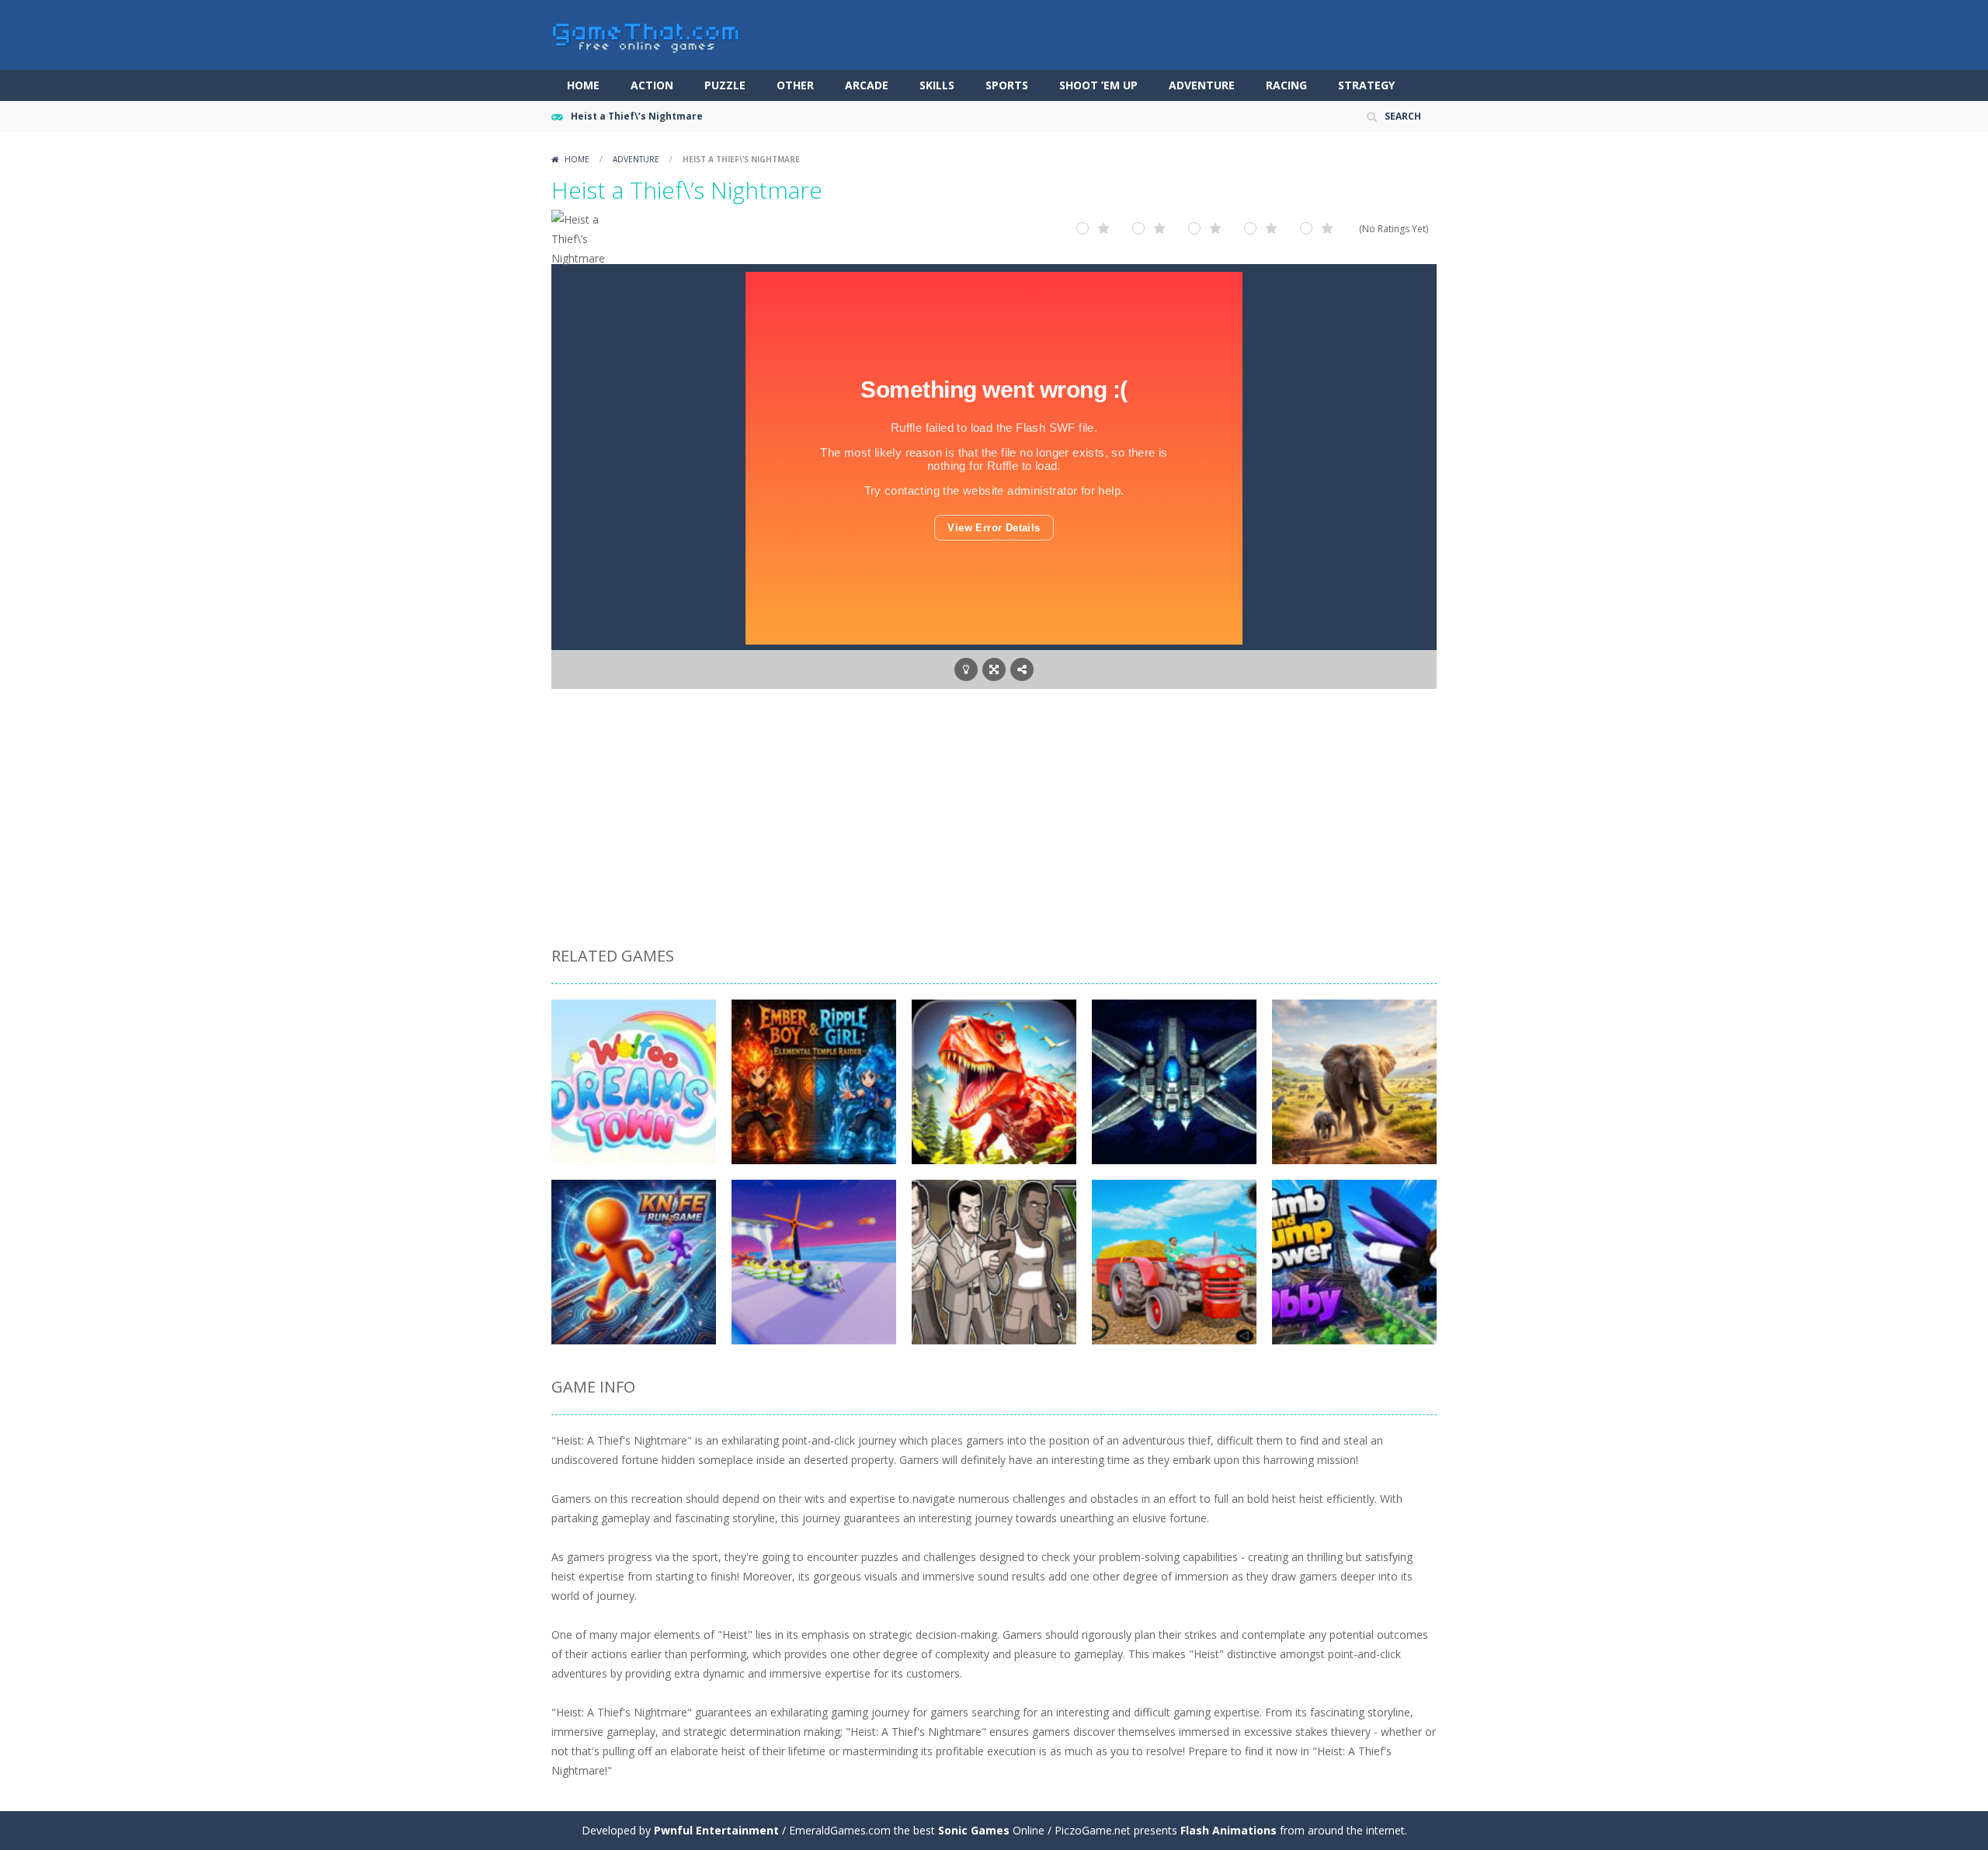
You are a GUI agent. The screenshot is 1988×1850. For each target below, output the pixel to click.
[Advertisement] (994, 820)
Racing (1286, 85)
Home (583, 85)
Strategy (1366, 85)
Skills (937, 85)
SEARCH (1403, 116)
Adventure (1202, 85)
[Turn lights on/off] (966, 669)
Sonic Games (974, 1830)
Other (795, 85)
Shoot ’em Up (1098, 85)
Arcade (867, 85)
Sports (1007, 85)
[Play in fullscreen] (994, 669)
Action (652, 85)
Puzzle (725, 85)
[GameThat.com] (646, 34)
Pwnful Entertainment (716, 1830)
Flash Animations (1229, 1830)
